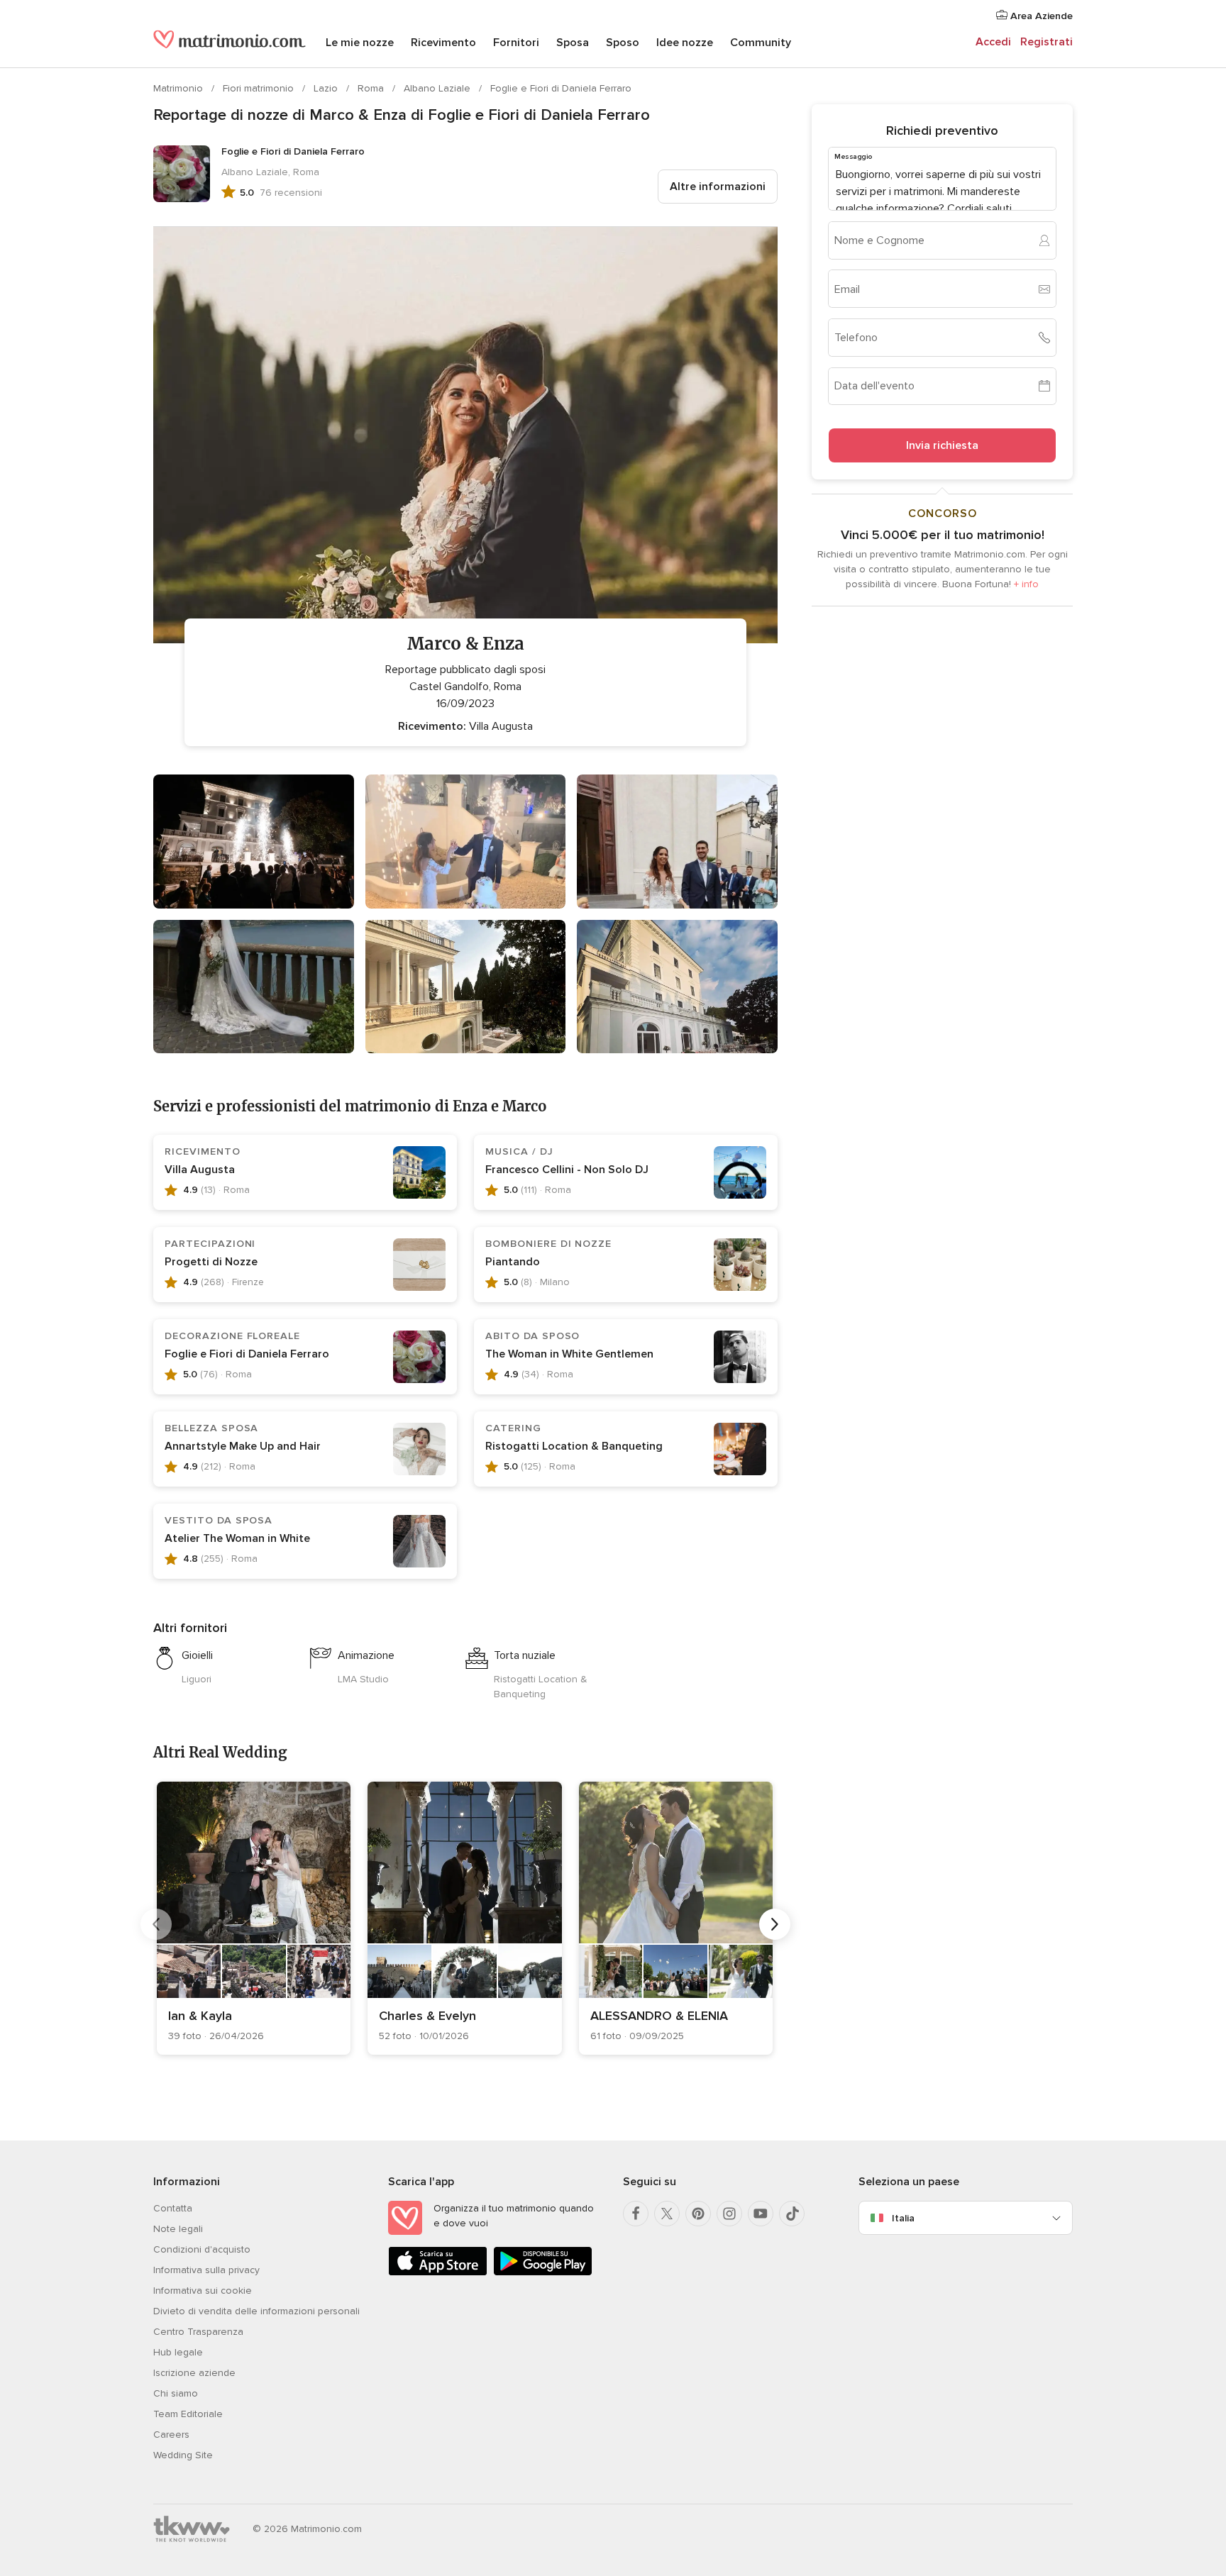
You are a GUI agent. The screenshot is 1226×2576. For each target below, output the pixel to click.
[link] (254, 1918)
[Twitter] (667, 2214)
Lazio (327, 88)
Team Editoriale (188, 2414)
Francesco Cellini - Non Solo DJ (567, 1170)
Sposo (623, 43)
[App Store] (438, 2273)
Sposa (573, 43)
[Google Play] (543, 2273)
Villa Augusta (200, 1170)
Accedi (993, 42)
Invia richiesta (942, 445)
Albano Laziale (438, 88)
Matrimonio (180, 88)
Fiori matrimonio (260, 88)
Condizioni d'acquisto (202, 2249)
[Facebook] (636, 2214)
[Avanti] (775, 1924)
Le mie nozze (360, 43)
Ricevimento (443, 43)
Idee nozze (685, 43)
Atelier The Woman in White (237, 1538)
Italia (903, 2218)
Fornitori (516, 43)
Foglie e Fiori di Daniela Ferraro (561, 88)
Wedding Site (183, 2455)
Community (761, 43)
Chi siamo (176, 2393)
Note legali (178, 2229)
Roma (372, 88)
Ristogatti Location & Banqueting (574, 1446)
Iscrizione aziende (194, 2373)
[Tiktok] (792, 2214)
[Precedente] (156, 1924)
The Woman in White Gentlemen (569, 1354)
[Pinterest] (698, 2214)
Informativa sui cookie (203, 2291)
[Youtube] (761, 2214)
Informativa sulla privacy (206, 2270)
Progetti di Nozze (211, 1262)
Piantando (513, 1262)
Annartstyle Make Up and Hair (243, 1446)
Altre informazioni (718, 187)
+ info (1026, 584)
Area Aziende (1040, 16)
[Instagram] (729, 2214)
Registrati (1046, 42)
